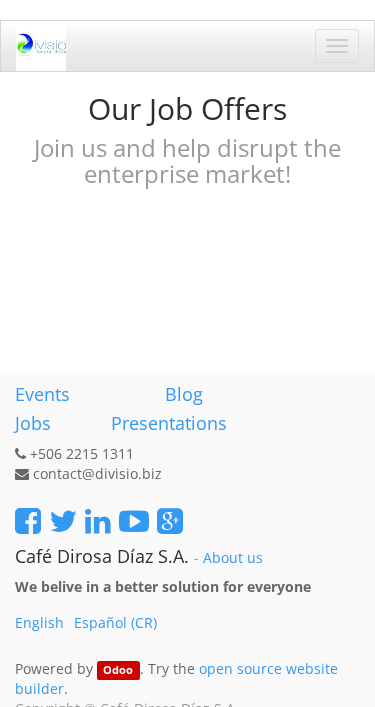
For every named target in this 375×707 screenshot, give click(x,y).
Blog (184, 394)
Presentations (166, 423)
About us (233, 558)
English (39, 622)
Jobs (33, 423)
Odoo (118, 670)
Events (42, 394)
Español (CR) (115, 622)
